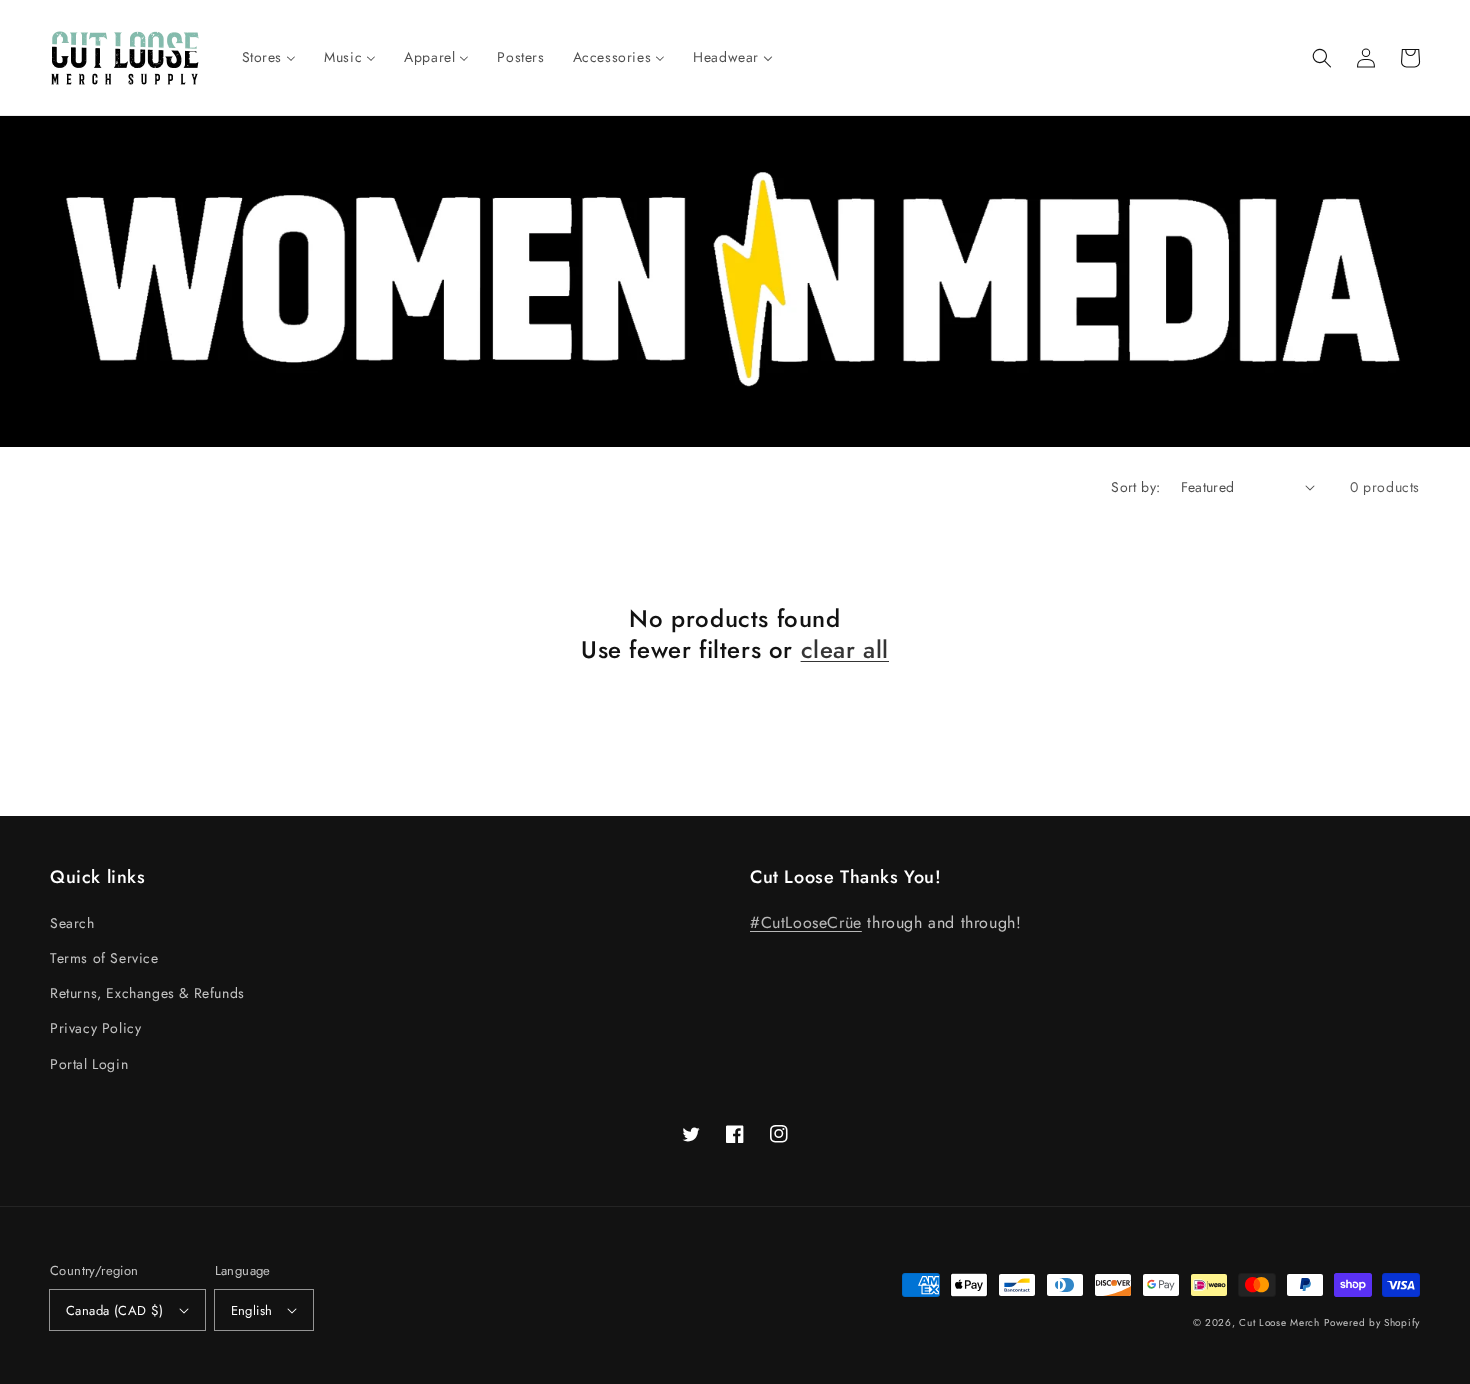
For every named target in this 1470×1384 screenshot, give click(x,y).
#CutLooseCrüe (806, 922)
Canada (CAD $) (115, 1310)
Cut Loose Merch (1279, 1322)
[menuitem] (269, 57)
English (252, 1310)
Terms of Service (104, 958)
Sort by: (1135, 487)
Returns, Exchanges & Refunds (147, 993)
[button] (1322, 58)
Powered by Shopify (1372, 1322)
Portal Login (89, 1064)
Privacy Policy (95, 1028)
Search (72, 923)
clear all (845, 649)
